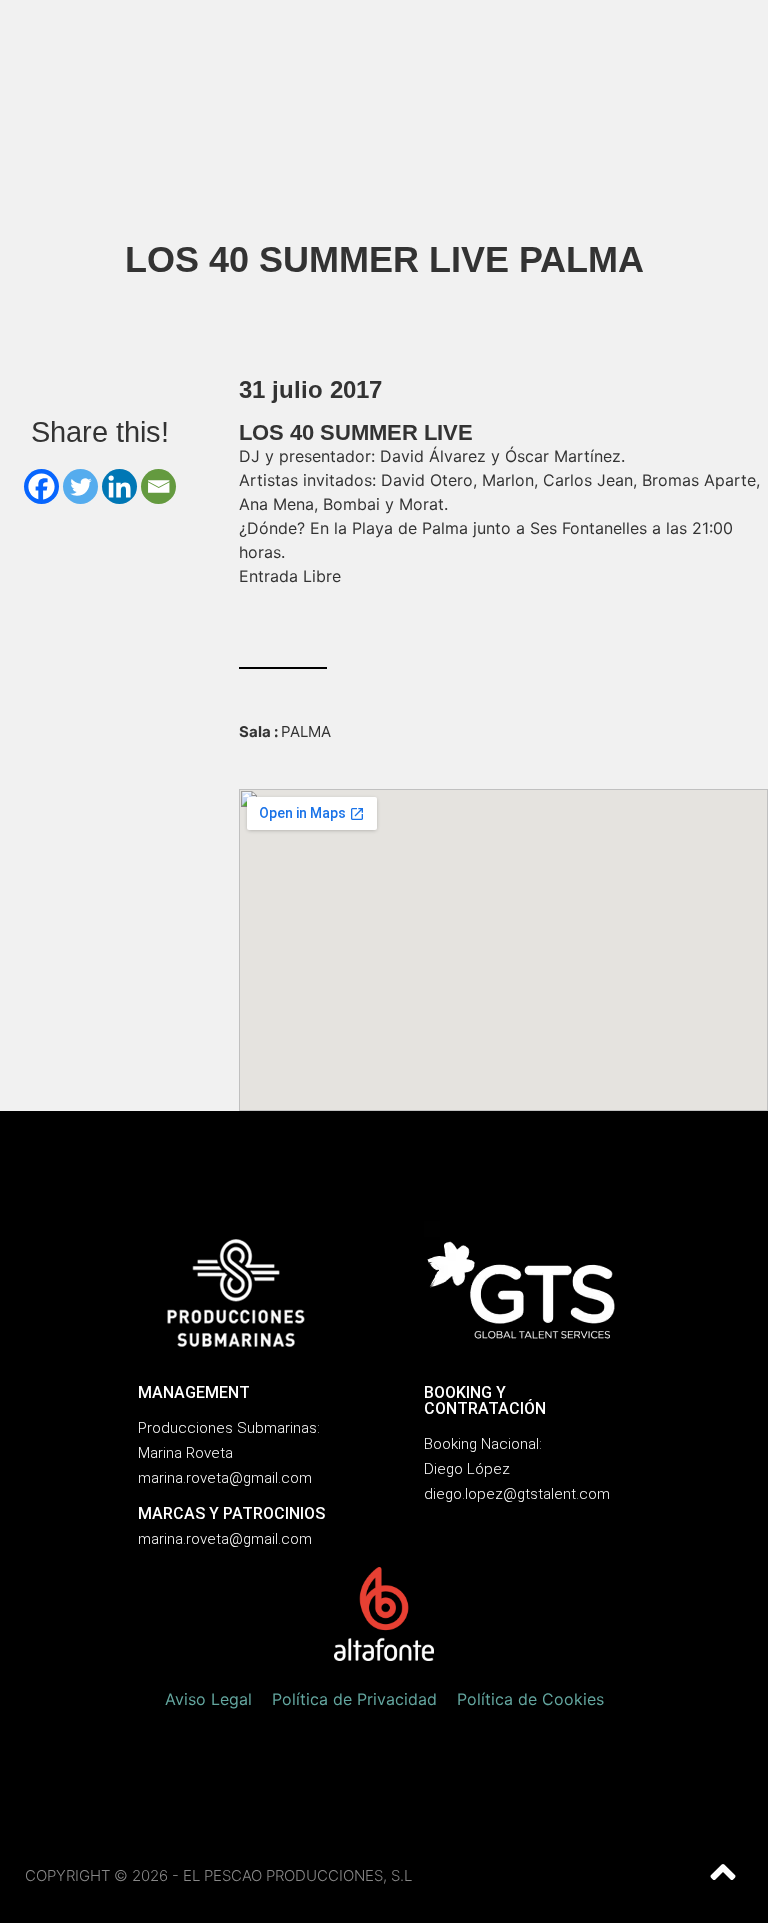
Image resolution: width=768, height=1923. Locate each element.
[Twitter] (80, 486)
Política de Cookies (530, 1699)
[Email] (158, 486)
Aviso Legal (208, 1699)
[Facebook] (41, 486)
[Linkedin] (119, 486)
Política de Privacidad (354, 1699)
